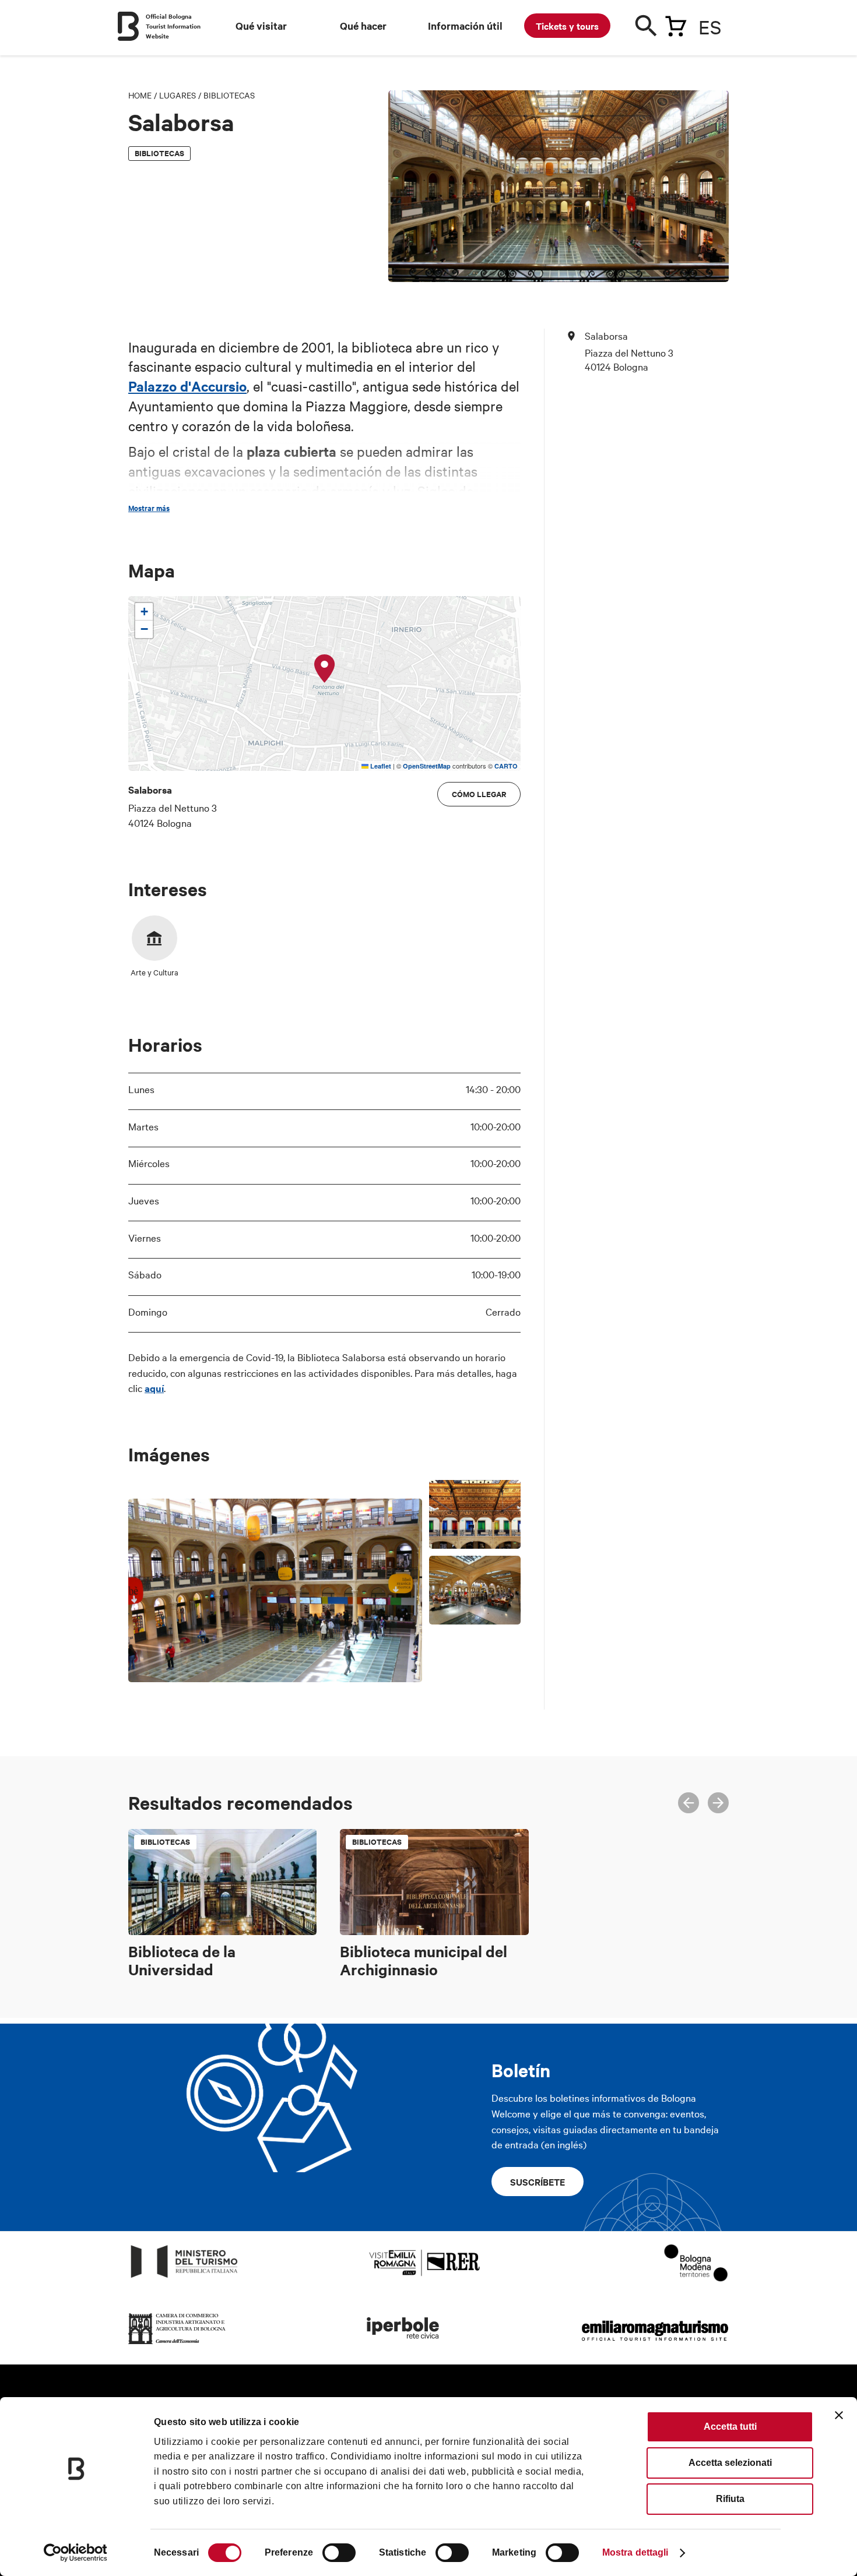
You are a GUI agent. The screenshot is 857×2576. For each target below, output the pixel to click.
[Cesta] (676, 24)
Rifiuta (730, 2499)
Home (140, 95)
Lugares (178, 95)
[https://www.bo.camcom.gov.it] (177, 2344)
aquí (154, 1388)
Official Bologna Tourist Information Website (173, 26)
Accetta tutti (730, 2427)
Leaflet (380, 766)
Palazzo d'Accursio (187, 386)
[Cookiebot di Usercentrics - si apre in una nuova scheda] (75, 2553)
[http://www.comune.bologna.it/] (403, 2344)
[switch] (339, 2553)
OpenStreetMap (427, 766)
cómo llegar (479, 794)
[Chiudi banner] (839, 2415)
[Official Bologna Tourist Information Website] (128, 26)
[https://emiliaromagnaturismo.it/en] (655, 2344)
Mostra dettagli (635, 2552)
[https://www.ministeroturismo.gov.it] (185, 2278)
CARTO (506, 766)
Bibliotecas (229, 95)
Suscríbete (538, 2182)
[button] (325, 669)
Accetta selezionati (730, 2463)
